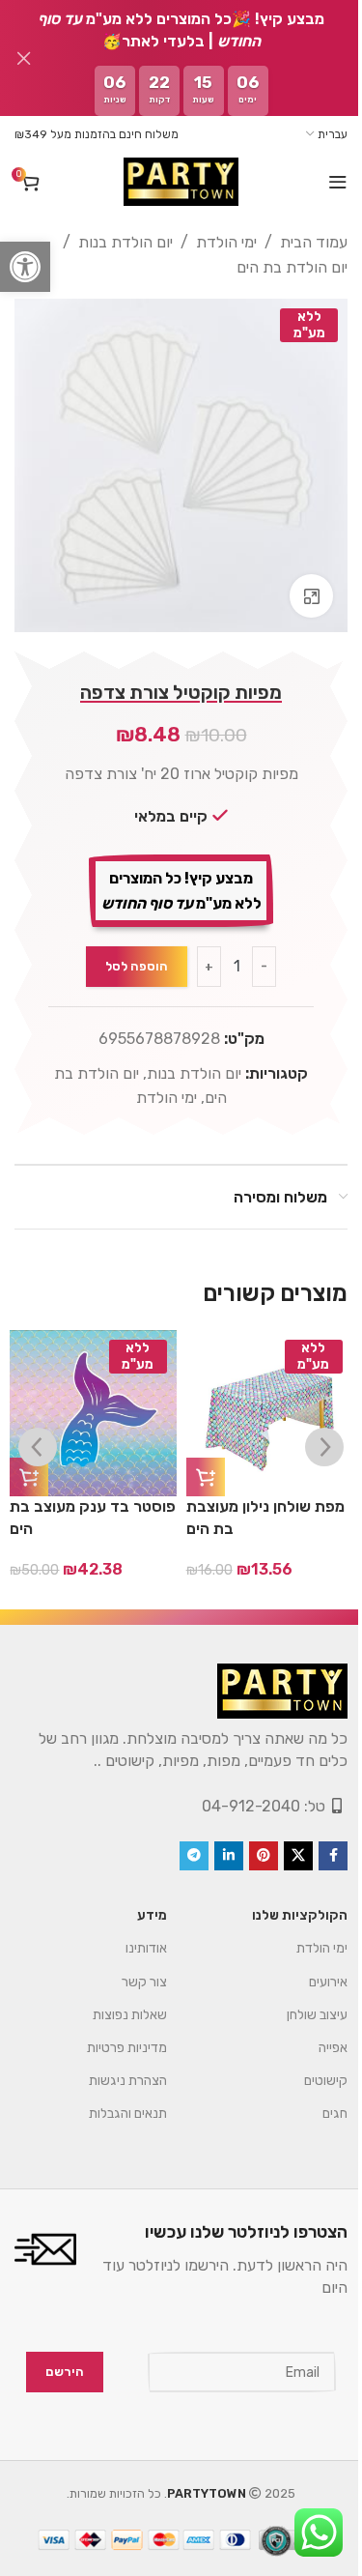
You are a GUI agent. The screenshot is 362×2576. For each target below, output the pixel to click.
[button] (25, 267)
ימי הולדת (226, 242)
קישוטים (326, 2081)
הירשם (65, 2372)
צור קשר (144, 1982)
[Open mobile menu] (338, 182)
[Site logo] (181, 182)
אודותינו (146, 1948)
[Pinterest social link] (264, 1856)
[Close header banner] (24, 58)
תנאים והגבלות (128, 2113)
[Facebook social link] (333, 1856)
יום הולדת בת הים (292, 267)
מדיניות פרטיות (127, 2048)
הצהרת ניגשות (128, 2081)
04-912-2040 (251, 1806)
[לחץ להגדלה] (311, 596)
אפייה (333, 2048)
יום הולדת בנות (125, 242)
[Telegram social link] (194, 1856)
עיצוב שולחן (317, 2015)
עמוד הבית (314, 242)
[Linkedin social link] (229, 1856)
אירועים (328, 1982)
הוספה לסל (137, 966)
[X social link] (298, 1856)
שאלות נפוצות (130, 2015)
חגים (335, 2113)
